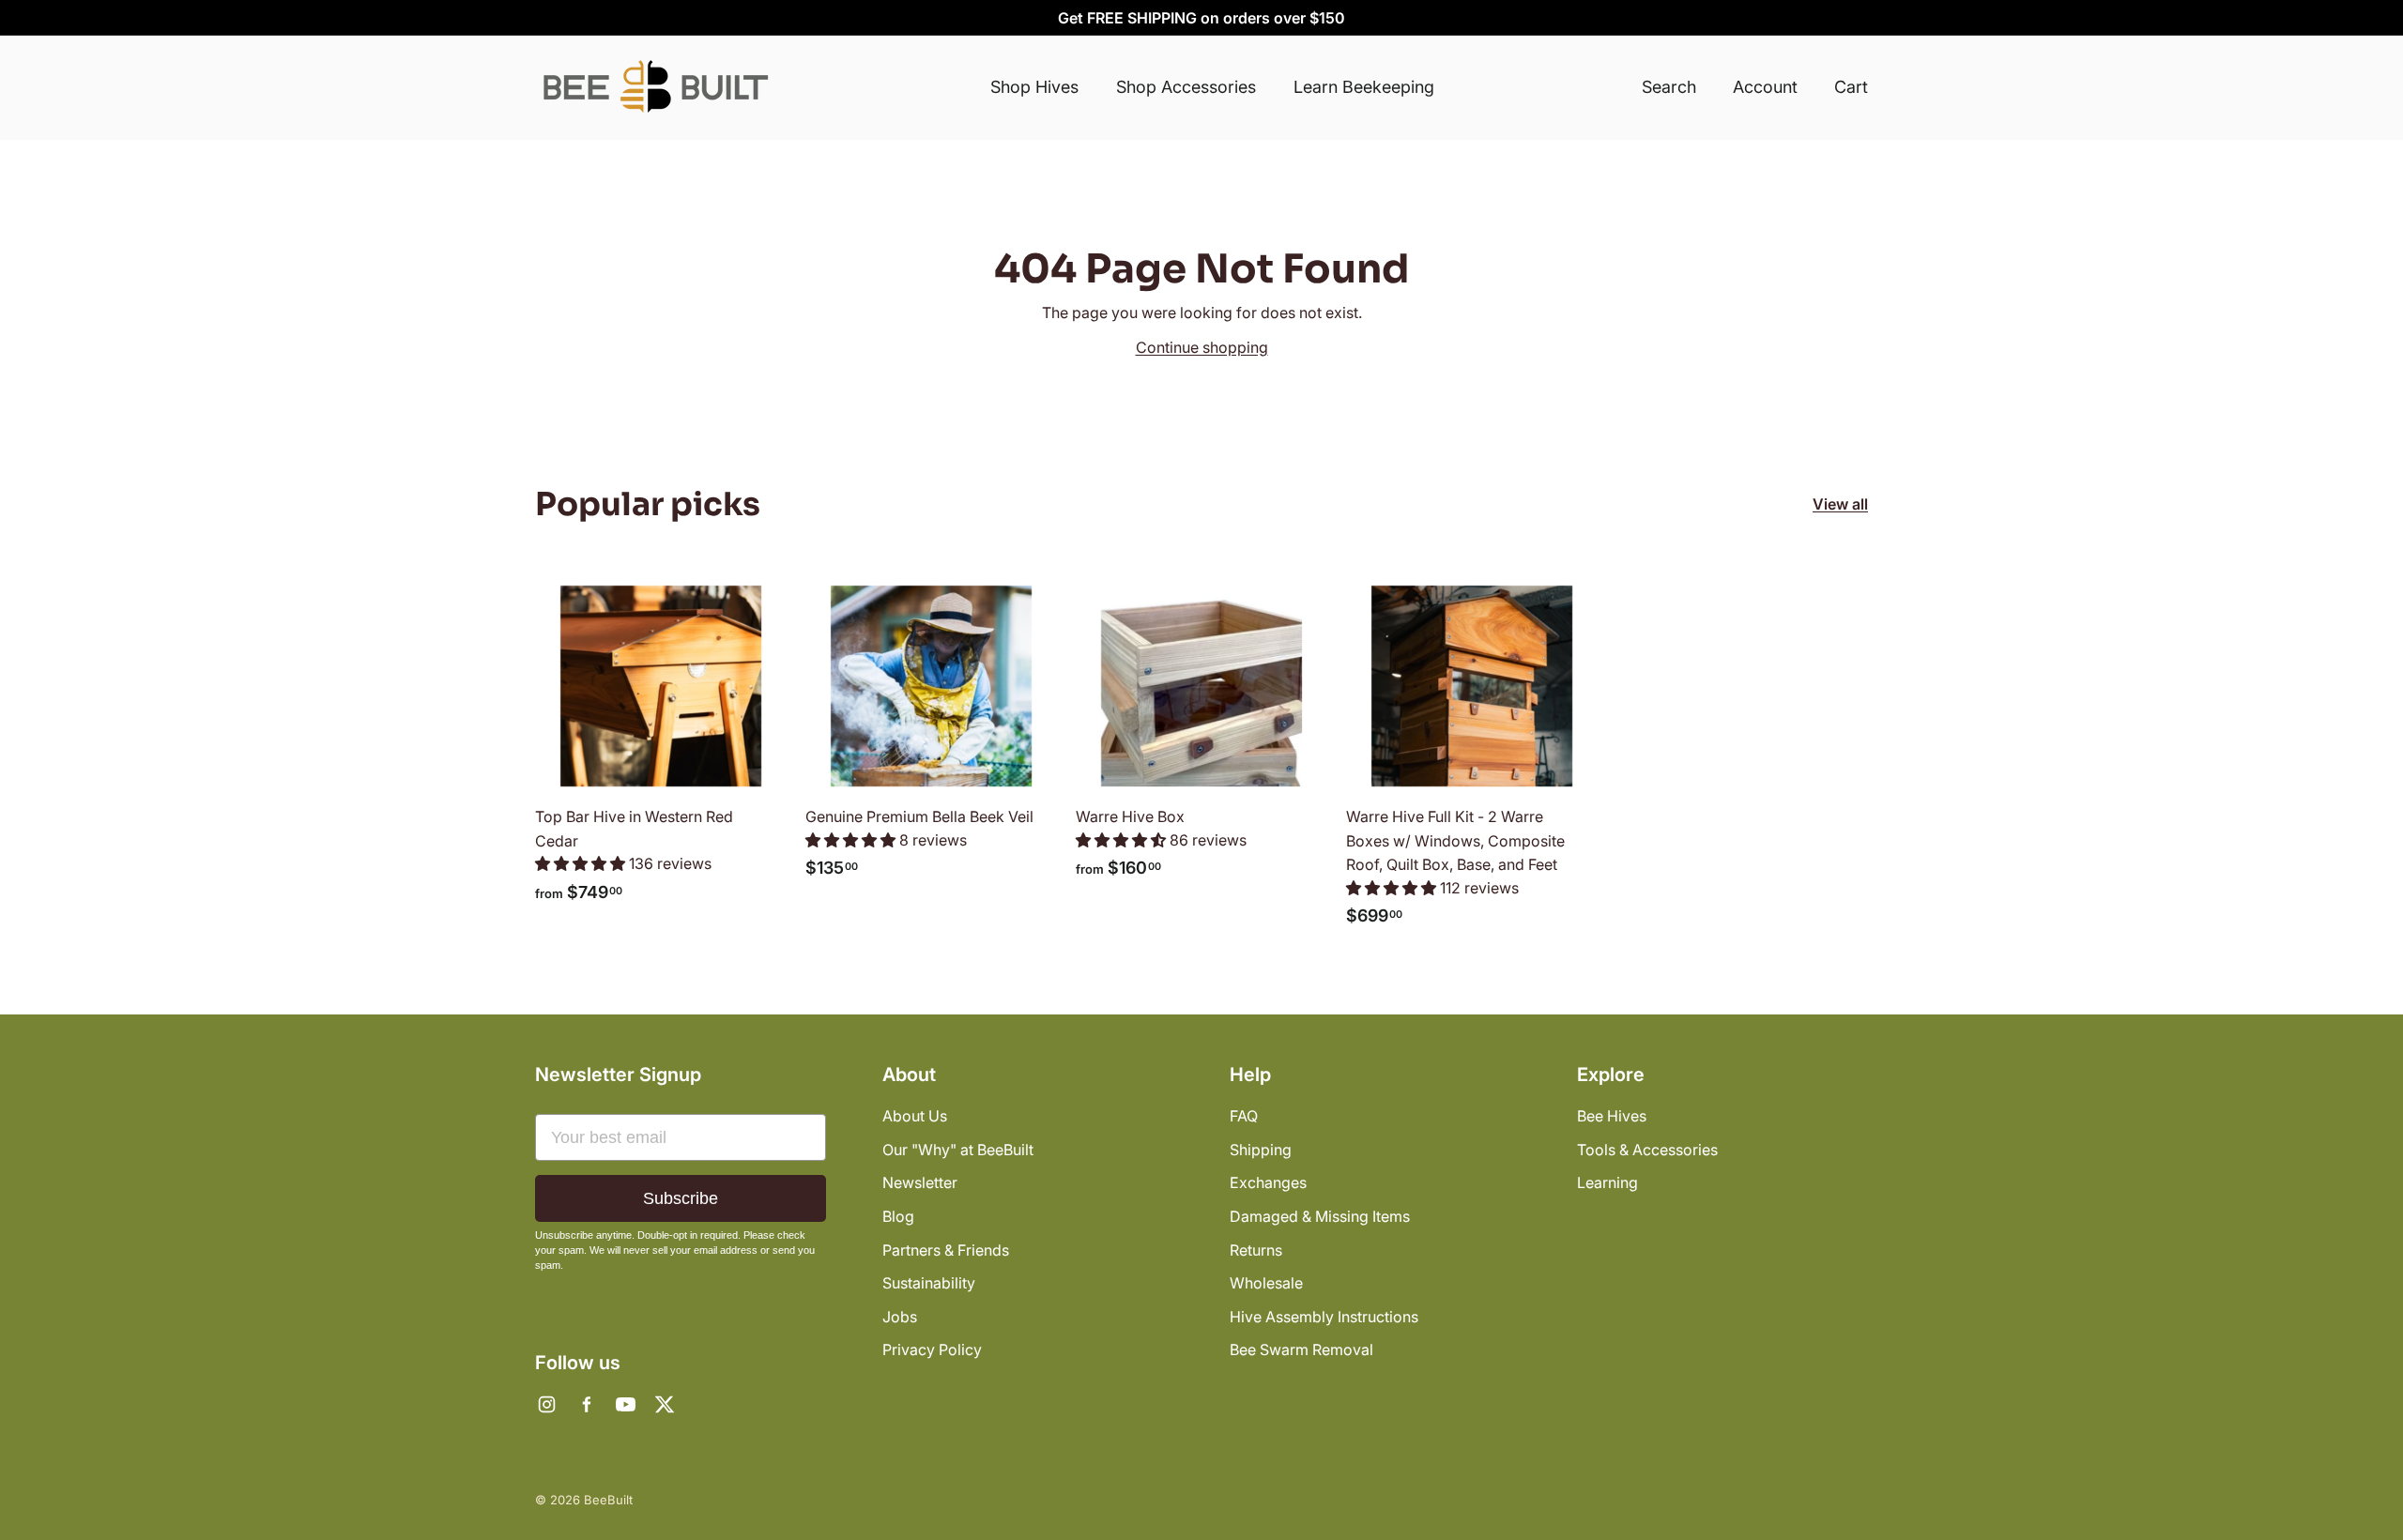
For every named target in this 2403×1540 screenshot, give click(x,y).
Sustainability (929, 1283)
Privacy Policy (932, 1349)
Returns (1256, 1250)
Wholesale (1266, 1283)
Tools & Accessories (1647, 1150)
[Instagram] (546, 1404)
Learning (1607, 1182)
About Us (915, 1116)
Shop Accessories (1186, 87)
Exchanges (1268, 1182)
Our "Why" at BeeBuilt (958, 1150)
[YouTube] (625, 1404)
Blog (898, 1216)
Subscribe (681, 1198)
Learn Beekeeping (1364, 87)
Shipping (1261, 1150)
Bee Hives (1612, 1116)
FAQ (1244, 1116)
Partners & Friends (946, 1250)
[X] (665, 1404)
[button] (582, 863)
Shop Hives (1034, 87)
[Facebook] (586, 1404)
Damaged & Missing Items (1320, 1216)
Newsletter (920, 1182)
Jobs (900, 1317)
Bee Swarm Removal (1301, 1349)
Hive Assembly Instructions (1324, 1317)
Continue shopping (1202, 347)
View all (1840, 504)
